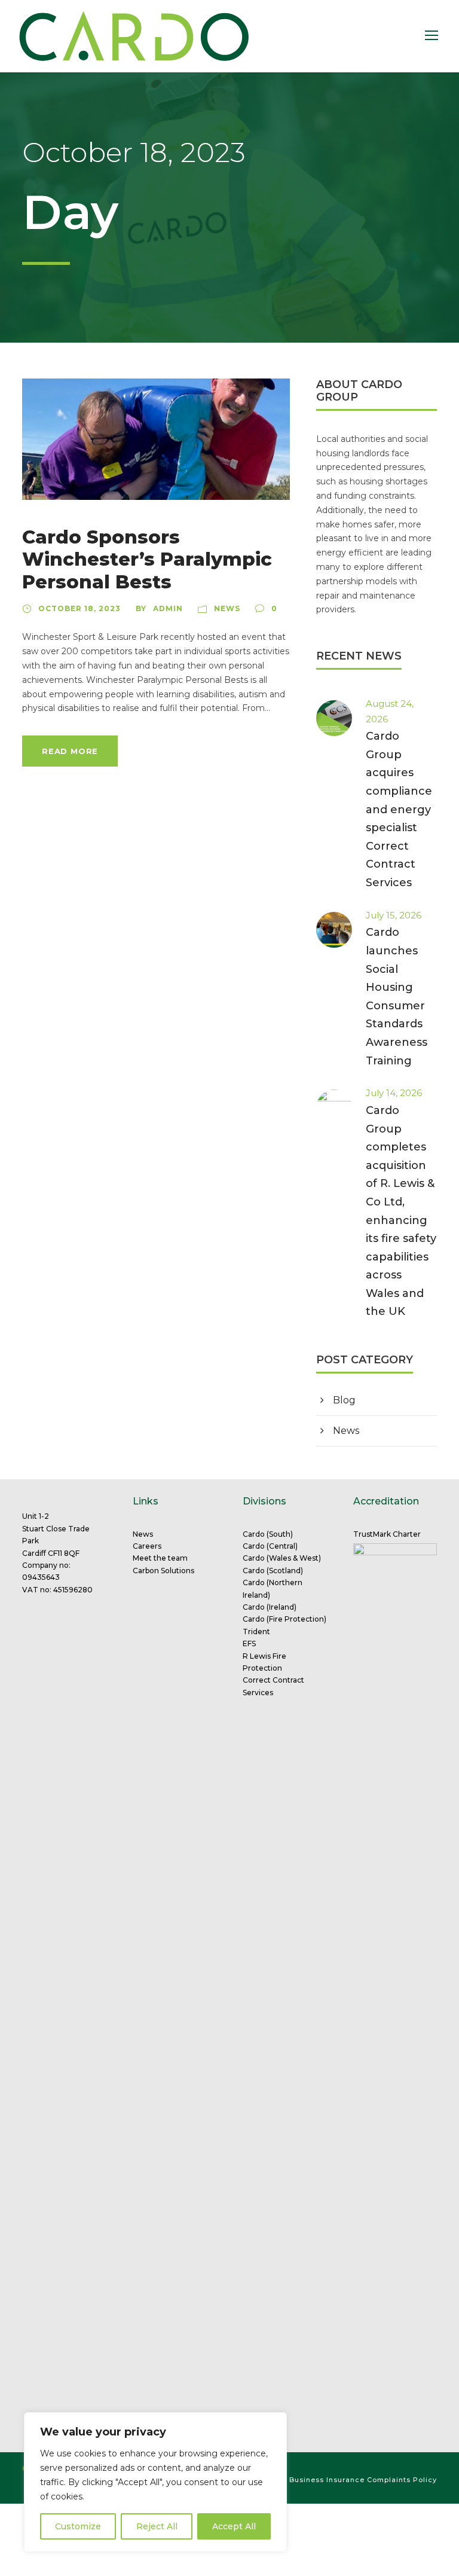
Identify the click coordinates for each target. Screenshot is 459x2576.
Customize (78, 2526)
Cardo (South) (268, 1534)
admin (168, 608)
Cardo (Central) (270, 1546)
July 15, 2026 (394, 915)
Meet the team (160, 1558)
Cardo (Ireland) (270, 1607)
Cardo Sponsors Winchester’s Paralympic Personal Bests (147, 559)
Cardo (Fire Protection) (284, 1619)
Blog (344, 1400)
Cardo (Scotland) (273, 1571)
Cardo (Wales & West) (282, 1558)
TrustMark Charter (387, 1534)
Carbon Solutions (163, 1571)
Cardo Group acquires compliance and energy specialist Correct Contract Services (399, 809)
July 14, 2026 (394, 1093)
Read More (70, 751)
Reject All (157, 2526)
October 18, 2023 (79, 608)
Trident (256, 1632)
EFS (249, 1643)
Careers (147, 1546)
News (227, 608)
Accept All (234, 2526)
